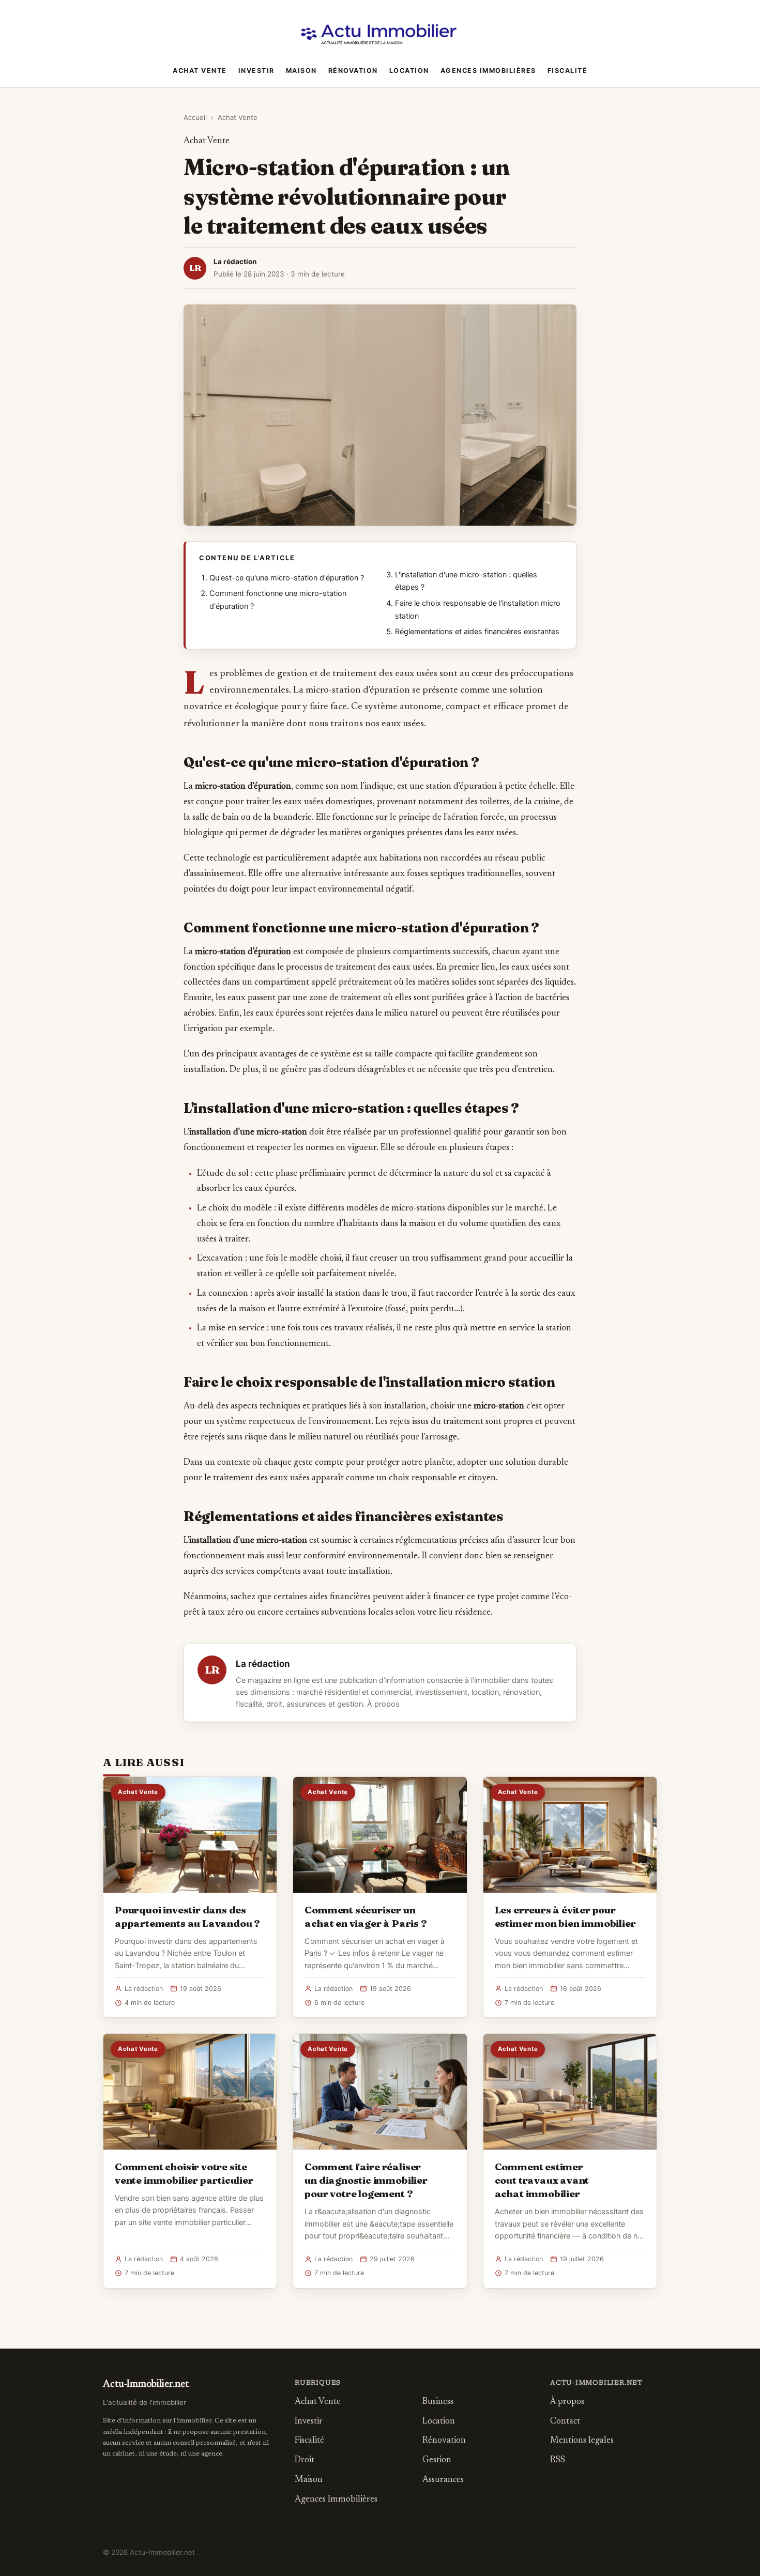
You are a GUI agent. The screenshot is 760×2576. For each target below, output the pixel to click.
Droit (305, 2460)
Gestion (437, 2460)
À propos (383, 1704)
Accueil (195, 117)
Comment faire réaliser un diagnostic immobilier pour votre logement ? (366, 2180)
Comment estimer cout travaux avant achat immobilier (542, 2180)
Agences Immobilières (488, 71)
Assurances (443, 2480)
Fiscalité (568, 71)
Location (409, 71)
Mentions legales (582, 2441)
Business (438, 2402)
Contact (565, 2422)
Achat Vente (200, 71)
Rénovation (353, 71)
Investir (256, 71)
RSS (558, 2460)
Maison (301, 71)
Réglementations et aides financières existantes (477, 632)
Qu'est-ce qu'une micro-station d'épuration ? (287, 578)
